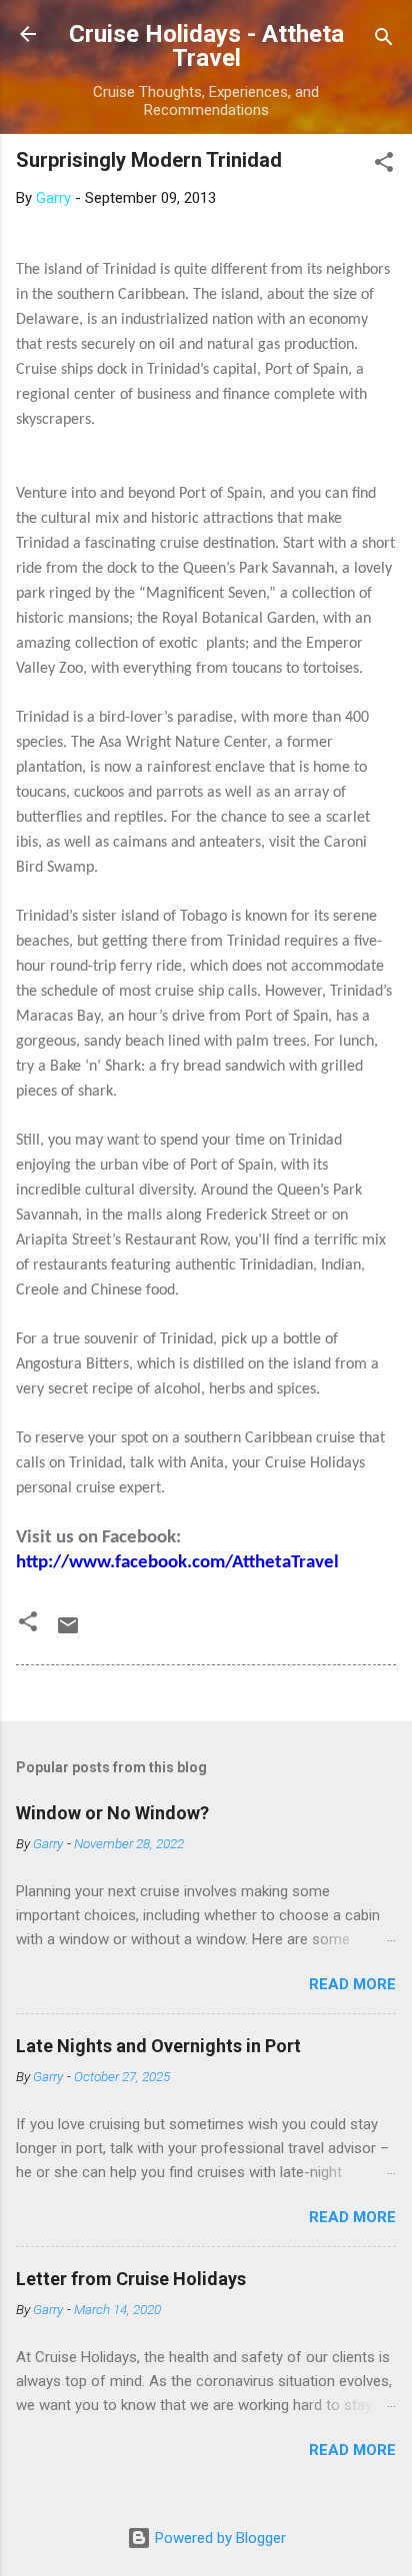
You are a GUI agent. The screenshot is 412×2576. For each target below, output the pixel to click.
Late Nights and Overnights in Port (158, 2046)
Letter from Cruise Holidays (131, 2279)
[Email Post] (68, 1632)
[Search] (384, 40)
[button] (384, 165)
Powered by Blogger (218, 2538)
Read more (352, 1984)
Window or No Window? (112, 1813)
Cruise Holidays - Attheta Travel (206, 46)
